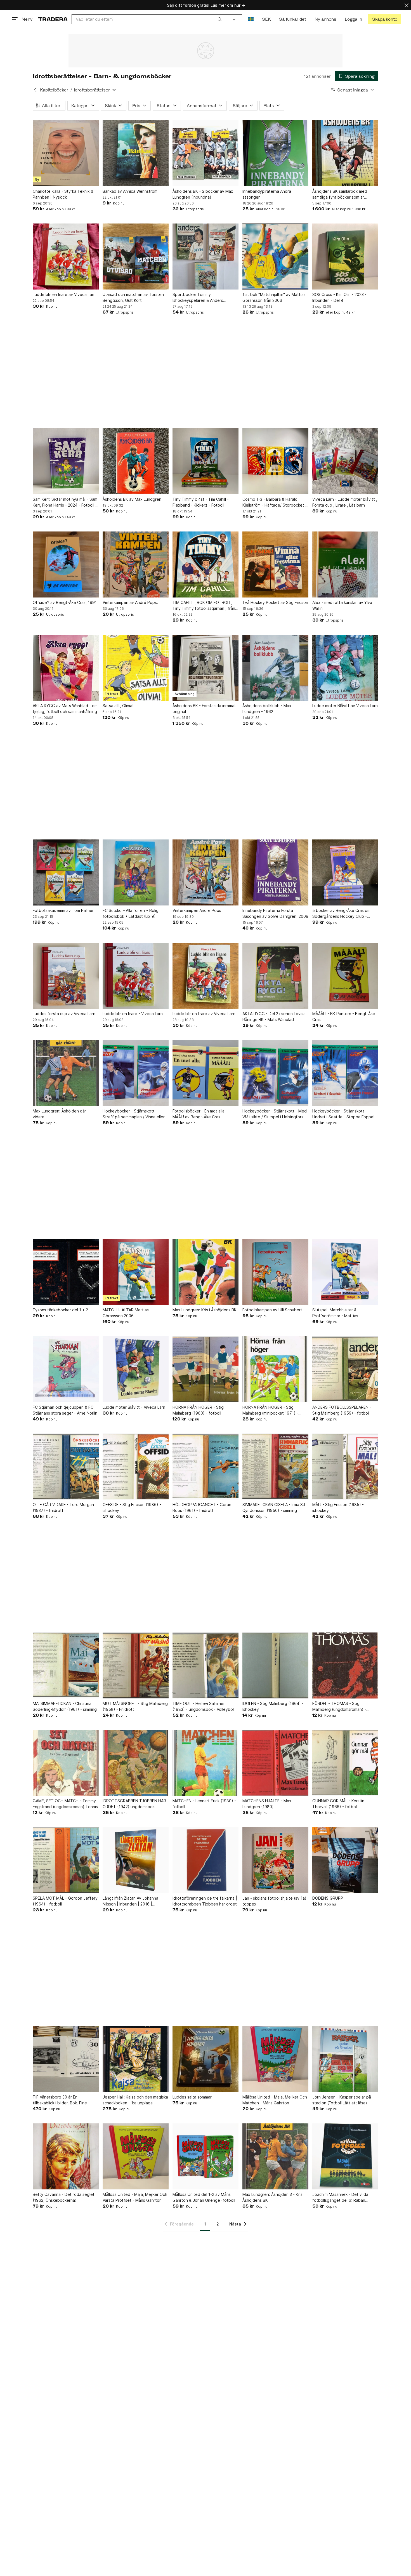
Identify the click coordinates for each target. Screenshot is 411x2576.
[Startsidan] (53, 19)
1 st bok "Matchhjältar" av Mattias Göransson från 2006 (274, 297)
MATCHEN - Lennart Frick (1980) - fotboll (204, 1804)
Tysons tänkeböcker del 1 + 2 (60, 1310)
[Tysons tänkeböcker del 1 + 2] (66, 1272)
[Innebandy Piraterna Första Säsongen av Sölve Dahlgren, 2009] (275, 872)
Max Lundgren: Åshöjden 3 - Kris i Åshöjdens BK (273, 2197)
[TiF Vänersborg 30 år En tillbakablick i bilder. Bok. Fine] (66, 2059)
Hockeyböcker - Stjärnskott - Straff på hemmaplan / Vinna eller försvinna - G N (134, 1114)
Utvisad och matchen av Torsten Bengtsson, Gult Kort (133, 297)
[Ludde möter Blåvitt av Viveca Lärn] (345, 668)
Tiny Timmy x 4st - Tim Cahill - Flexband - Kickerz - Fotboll (201, 502)
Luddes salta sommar (192, 2097)
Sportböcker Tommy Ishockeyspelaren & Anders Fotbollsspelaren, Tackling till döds (205, 298)
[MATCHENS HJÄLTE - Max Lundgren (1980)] (275, 1763)
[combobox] (149, 19)
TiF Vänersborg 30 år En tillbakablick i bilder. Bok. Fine (60, 2100)
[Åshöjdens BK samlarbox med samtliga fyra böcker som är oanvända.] (345, 153)
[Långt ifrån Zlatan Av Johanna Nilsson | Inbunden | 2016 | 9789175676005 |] (136, 1860)
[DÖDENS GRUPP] (345, 1860)
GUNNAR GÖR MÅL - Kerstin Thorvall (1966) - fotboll (338, 1804)
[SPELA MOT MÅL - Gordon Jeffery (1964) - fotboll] (66, 1860)
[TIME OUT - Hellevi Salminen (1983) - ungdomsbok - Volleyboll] (206, 1665)
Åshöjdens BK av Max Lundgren (132, 499)
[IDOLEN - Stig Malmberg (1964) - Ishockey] (275, 1665)
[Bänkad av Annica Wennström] (136, 153)
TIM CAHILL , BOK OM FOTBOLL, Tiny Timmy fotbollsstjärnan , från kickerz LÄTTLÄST (204, 606)
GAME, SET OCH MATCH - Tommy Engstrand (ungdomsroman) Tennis (65, 1804)
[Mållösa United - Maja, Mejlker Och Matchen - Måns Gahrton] (275, 2059)
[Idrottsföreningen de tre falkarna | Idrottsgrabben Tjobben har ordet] (206, 1860)
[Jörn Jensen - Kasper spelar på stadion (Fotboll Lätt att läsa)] (345, 2059)
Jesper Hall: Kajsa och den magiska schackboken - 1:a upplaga (135, 2100)
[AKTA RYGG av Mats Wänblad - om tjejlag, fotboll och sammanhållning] (66, 668)
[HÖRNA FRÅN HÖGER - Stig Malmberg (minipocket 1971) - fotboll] (275, 1369)
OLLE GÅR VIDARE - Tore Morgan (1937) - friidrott (63, 1507)
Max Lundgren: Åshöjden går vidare (59, 1114)
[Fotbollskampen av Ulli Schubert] (275, 1272)
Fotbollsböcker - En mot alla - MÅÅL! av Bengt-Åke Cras (200, 1114)
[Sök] (220, 19)
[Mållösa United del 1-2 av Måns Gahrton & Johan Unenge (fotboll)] (206, 2156)
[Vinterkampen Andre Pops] (206, 872)
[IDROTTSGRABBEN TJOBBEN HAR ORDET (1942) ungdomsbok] (136, 1763)
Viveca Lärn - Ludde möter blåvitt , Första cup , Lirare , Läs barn (345, 502)
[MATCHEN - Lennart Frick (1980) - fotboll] (206, 1763)
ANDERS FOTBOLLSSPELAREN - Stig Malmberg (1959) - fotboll (342, 1410)
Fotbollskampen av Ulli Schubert (272, 1310)
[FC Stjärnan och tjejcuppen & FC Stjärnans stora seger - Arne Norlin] (66, 1369)
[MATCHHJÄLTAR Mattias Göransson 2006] (136, 1272)
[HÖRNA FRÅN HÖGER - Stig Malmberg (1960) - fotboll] (206, 1369)
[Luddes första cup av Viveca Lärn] (66, 976)
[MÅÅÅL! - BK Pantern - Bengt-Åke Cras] (345, 976)
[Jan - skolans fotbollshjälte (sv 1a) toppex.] (275, 1860)
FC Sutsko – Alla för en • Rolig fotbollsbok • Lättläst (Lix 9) (131, 913)
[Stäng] (407, 5)
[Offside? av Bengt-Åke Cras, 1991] (66, 564)
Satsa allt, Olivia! (118, 706)
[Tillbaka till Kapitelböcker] (35, 90)
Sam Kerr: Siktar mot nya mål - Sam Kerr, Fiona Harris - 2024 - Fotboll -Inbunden (65, 502)
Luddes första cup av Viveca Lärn (64, 1014)
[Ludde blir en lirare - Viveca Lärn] (136, 976)
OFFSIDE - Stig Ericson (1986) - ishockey (132, 1507)
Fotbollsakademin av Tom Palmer (63, 910)
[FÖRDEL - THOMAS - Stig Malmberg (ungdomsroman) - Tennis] (345, 1665)
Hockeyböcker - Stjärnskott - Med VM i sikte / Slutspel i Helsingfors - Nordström (275, 1114)
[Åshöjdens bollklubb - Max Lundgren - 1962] (275, 668)
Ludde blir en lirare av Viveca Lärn (64, 294)
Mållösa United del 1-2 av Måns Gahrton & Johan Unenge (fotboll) (205, 2197)
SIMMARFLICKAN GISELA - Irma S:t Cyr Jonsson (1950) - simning (274, 1507)
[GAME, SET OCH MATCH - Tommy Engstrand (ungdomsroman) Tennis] (66, 1763)
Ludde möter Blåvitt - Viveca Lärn (134, 1407)
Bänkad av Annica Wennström (130, 191)
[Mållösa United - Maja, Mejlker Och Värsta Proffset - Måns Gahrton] (136, 2156)
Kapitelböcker (54, 90)
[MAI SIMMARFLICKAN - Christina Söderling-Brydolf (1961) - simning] (66, 1665)
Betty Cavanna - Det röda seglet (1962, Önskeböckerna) (64, 2197)
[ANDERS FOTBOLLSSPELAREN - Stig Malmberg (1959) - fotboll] (345, 1369)
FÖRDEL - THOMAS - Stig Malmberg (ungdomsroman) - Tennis (339, 1707)
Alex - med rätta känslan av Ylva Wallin (342, 605)
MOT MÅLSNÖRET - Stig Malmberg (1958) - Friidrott (135, 1706)
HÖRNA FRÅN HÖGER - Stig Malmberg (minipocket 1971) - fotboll (270, 1410)
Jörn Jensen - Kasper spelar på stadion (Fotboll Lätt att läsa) (342, 2100)
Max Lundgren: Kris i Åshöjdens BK (205, 1310)
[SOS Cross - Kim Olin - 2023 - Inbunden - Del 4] (345, 257)
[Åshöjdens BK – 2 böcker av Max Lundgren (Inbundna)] (206, 153)
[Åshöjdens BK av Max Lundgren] (136, 461)
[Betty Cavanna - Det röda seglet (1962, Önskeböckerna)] (66, 2156)
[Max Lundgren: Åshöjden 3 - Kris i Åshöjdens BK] (275, 2156)
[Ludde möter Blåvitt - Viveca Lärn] (136, 1369)
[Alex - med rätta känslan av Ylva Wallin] (345, 564)
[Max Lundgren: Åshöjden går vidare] (66, 1073)
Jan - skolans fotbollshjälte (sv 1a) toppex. (274, 1901)
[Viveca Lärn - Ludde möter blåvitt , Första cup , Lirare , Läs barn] (345, 461)
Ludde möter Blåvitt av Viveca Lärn (345, 706)
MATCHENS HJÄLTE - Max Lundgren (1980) (267, 1804)
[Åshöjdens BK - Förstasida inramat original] (206, 668)
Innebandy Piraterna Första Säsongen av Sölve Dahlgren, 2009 (275, 913)
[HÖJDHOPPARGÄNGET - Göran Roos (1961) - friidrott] (206, 1467)
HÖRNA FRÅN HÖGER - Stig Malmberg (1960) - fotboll (198, 1410)
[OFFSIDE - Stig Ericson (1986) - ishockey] (136, 1467)
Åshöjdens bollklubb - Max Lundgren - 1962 (267, 709)
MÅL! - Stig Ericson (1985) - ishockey (338, 1507)
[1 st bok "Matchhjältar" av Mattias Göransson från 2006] (275, 257)
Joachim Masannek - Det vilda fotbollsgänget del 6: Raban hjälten (340, 2198)
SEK (266, 19)
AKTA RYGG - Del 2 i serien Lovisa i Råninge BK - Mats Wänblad (275, 1017)
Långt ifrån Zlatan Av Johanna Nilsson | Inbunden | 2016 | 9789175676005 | (130, 1901)
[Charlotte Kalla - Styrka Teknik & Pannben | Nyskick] (66, 153)
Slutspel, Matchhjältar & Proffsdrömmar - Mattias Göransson (335, 1313)
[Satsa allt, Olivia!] (136, 668)
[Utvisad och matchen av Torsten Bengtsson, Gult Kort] (136, 257)
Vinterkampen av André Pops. (130, 602)
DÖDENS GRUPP (328, 1898)
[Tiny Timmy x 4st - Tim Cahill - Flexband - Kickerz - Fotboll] (206, 461)
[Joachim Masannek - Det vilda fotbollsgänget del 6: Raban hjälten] (345, 2156)
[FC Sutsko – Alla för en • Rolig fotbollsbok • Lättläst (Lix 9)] (136, 872)
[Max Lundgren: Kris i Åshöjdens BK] (206, 1272)
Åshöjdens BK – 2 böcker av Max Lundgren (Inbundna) (203, 194)
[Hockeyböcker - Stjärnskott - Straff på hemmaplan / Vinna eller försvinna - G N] (136, 1073)
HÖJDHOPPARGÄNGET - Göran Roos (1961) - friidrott (202, 1507)
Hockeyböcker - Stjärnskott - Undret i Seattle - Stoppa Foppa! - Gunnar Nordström (345, 1114)
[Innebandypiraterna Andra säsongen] (275, 153)
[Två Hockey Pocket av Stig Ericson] (275, 564)
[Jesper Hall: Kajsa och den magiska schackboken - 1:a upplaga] (136, 2059)
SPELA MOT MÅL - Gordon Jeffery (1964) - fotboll (65, 1901)
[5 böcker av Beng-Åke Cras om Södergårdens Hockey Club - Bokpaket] (345, 872)
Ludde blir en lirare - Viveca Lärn (133, 1014)
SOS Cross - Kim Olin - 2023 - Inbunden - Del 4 (339, 297)
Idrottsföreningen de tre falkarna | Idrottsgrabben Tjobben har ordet (205, 1901)
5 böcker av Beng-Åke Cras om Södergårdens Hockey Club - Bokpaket (341, 914)
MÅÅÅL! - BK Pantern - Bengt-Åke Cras (344, 1017)
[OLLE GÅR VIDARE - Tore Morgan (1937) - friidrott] (66, 1467)
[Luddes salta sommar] (206, 2059)
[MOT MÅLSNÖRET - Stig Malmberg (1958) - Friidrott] (136, 1665)
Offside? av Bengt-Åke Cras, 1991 (65, 602)
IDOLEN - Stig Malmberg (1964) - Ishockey (273, 1706)
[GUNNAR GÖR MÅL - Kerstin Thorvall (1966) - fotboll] (345, 1763)
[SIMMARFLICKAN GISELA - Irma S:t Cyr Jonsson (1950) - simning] (275, 1467)
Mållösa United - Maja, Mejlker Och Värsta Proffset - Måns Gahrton (135, 2197)
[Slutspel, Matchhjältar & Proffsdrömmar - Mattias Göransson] (345, 1272)
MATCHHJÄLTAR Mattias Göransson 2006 (126, 1313)
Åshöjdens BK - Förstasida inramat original (204, 709)
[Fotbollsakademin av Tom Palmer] (66, 872)
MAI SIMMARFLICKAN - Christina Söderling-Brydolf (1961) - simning (65, 1706)
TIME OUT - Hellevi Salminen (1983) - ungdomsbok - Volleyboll (204, 1706)
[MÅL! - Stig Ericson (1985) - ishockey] (345, 1467)
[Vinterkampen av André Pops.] (136, 564)
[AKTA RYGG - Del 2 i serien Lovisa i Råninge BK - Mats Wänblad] (275, 976)
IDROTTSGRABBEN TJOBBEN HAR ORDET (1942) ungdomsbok (134, 1804)
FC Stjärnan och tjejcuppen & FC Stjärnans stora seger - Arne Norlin (65, 1410)
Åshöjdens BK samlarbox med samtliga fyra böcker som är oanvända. (340, 194)
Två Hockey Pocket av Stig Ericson (275, 602)
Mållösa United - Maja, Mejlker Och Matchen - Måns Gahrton (275, 2100)
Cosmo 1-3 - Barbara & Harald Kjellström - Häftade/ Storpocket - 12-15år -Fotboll (275, 502)
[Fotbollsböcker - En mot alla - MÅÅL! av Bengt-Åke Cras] (206, 1073)
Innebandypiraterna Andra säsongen (267, 194)
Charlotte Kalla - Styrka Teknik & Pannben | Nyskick (63, 194)
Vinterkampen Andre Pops (197, 910)
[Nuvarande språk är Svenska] (251, 19)
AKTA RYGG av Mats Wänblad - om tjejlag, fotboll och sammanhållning (65, 709)
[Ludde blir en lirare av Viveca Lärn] (66, 257)
